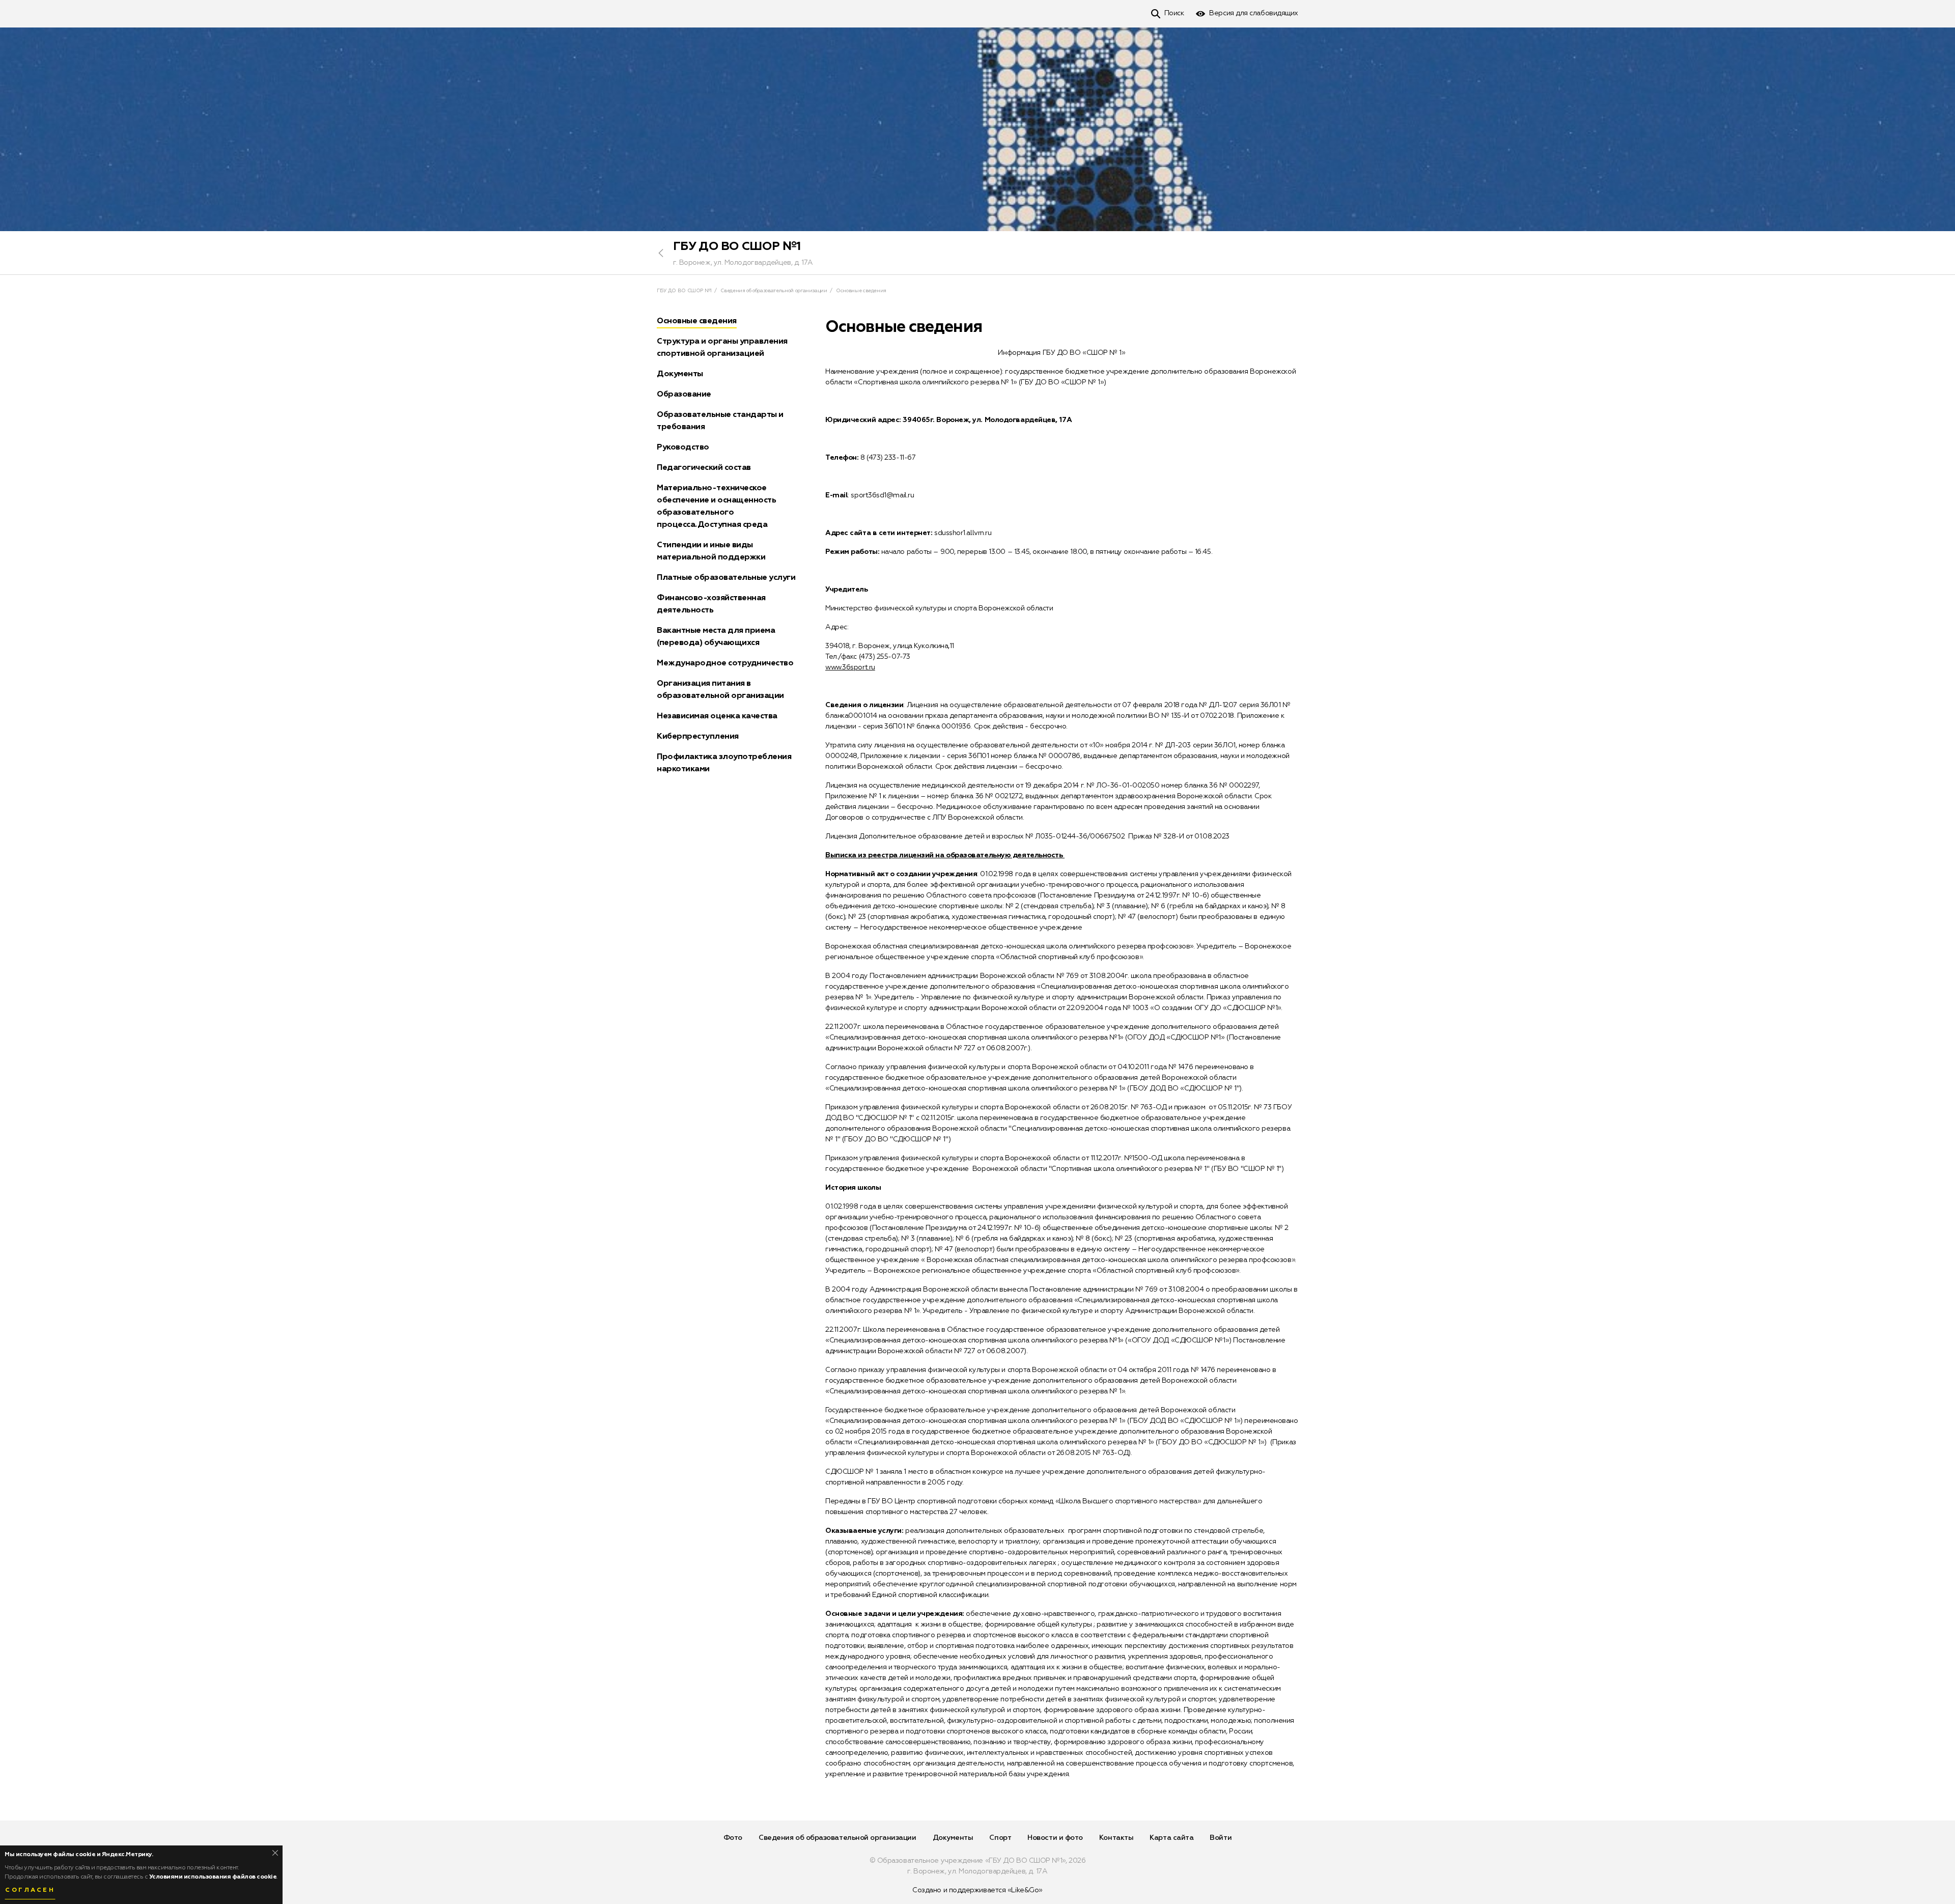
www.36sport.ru (850, 667)
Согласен (30, 1890)
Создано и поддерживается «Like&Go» (978, 1890)
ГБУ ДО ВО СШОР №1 (737, 246)
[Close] (275, 1853)
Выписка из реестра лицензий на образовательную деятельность (945, 855)
